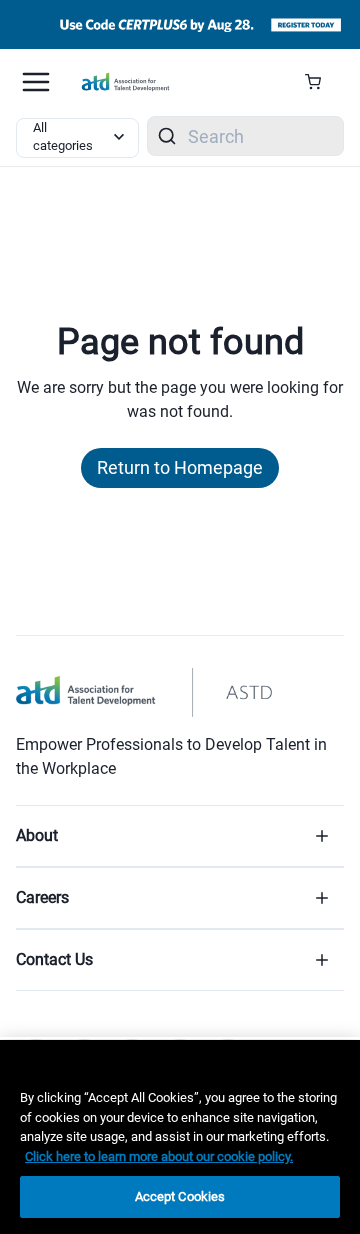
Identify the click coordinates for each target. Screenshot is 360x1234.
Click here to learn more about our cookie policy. (159, 1156)
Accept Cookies (180, 1196)
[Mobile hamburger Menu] (36, 82)
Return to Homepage (180, 467)
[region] (180, 1137)
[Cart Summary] (320, 82)
